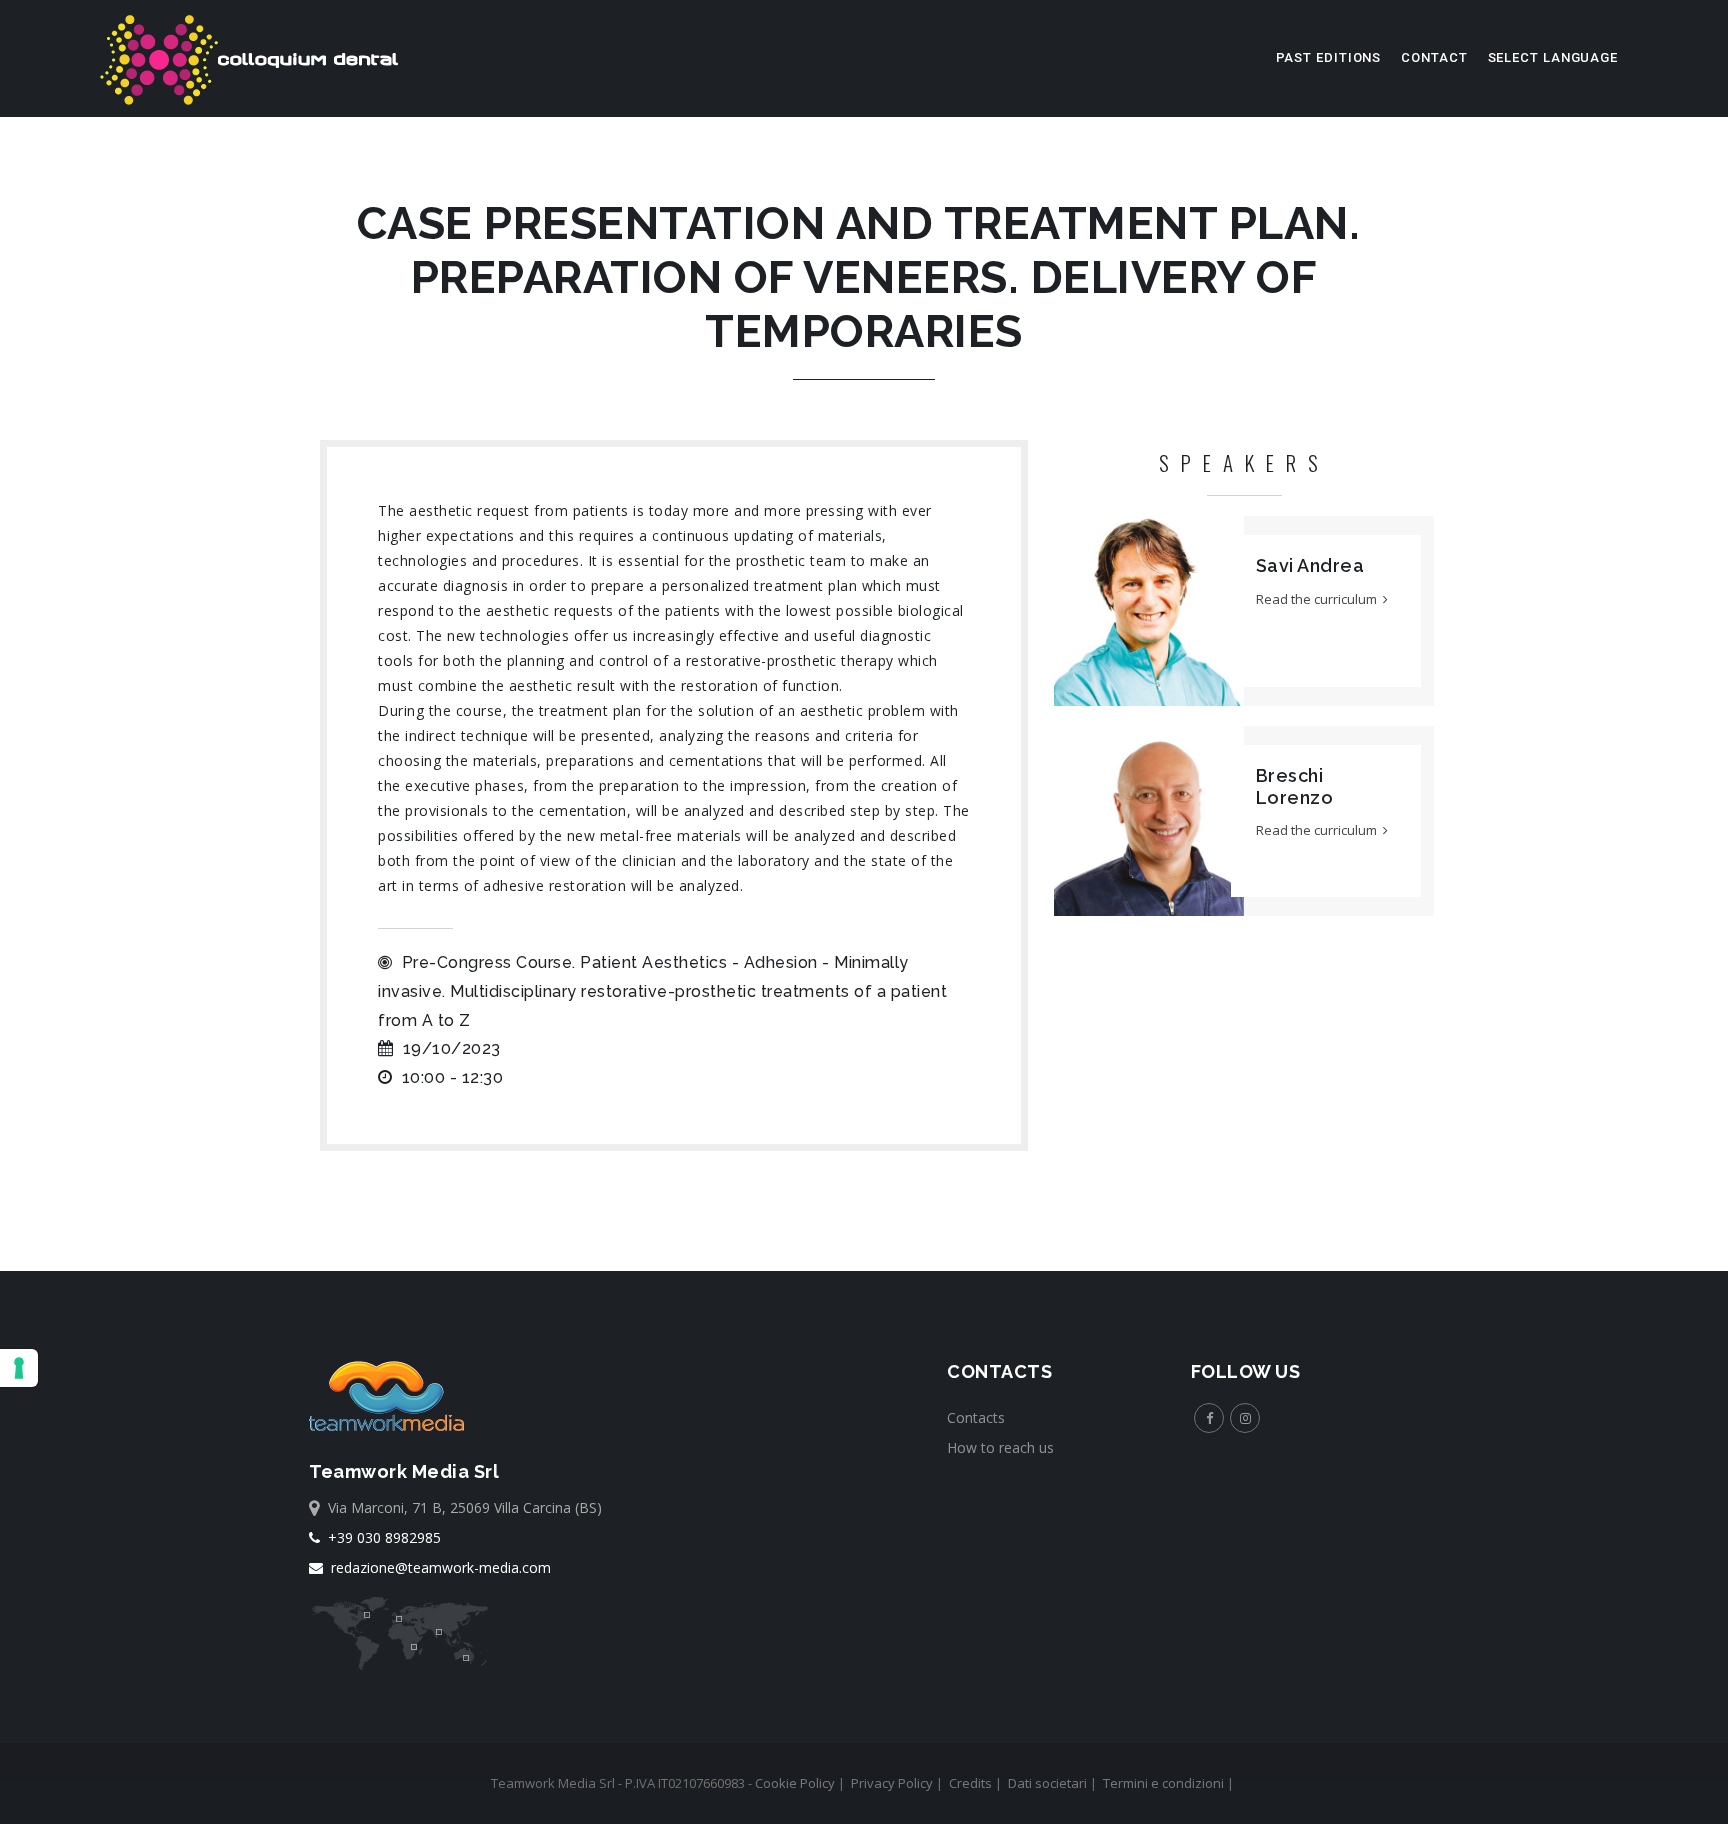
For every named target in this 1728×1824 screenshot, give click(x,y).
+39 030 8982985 (380, 1537)
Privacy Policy (892, 1783)
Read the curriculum (1319, 599)
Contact (1434, 57)
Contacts (976, 1417)
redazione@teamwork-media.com (437, 1567)
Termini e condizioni (1163, 1783)
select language (1553, 57)
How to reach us (1000, 1447)
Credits (970, 1783)
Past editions (1329, 57)
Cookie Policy (795, 1783)
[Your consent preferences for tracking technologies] (19, 1368)
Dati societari (1047, 1783)
